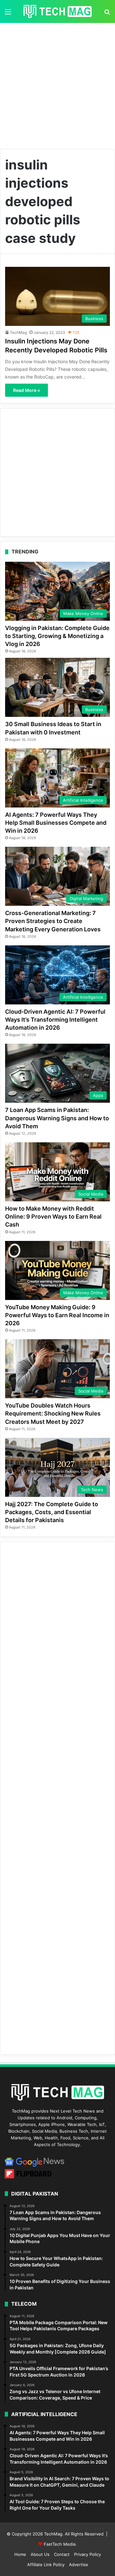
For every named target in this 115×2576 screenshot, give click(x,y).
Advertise (79, 2565)
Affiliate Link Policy (46, 2565)
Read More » (27, 390)
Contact (62, 2554)
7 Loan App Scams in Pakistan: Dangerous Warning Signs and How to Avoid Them (57, 1118)
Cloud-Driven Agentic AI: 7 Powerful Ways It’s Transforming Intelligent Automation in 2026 (55, 1020)
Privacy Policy (88, 2554)
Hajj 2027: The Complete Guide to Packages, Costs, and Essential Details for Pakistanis (52, 1512)
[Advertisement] (57, 84)
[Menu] (8, 14)
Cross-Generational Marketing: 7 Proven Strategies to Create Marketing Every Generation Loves (53, 921)
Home (20, 2554)
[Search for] (107, 14)
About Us (40, 2554)
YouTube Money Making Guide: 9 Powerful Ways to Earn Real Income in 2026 (57, 1315)
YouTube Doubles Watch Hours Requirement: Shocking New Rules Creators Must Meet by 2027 (53, 1413)
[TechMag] (57, 11)
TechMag (18, 332)
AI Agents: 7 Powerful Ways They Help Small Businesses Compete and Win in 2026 (56, 823)
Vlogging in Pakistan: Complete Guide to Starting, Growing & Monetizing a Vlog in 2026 (57, 636)
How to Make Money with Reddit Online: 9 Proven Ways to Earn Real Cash (53, 1217)
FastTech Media (60, 2544)
